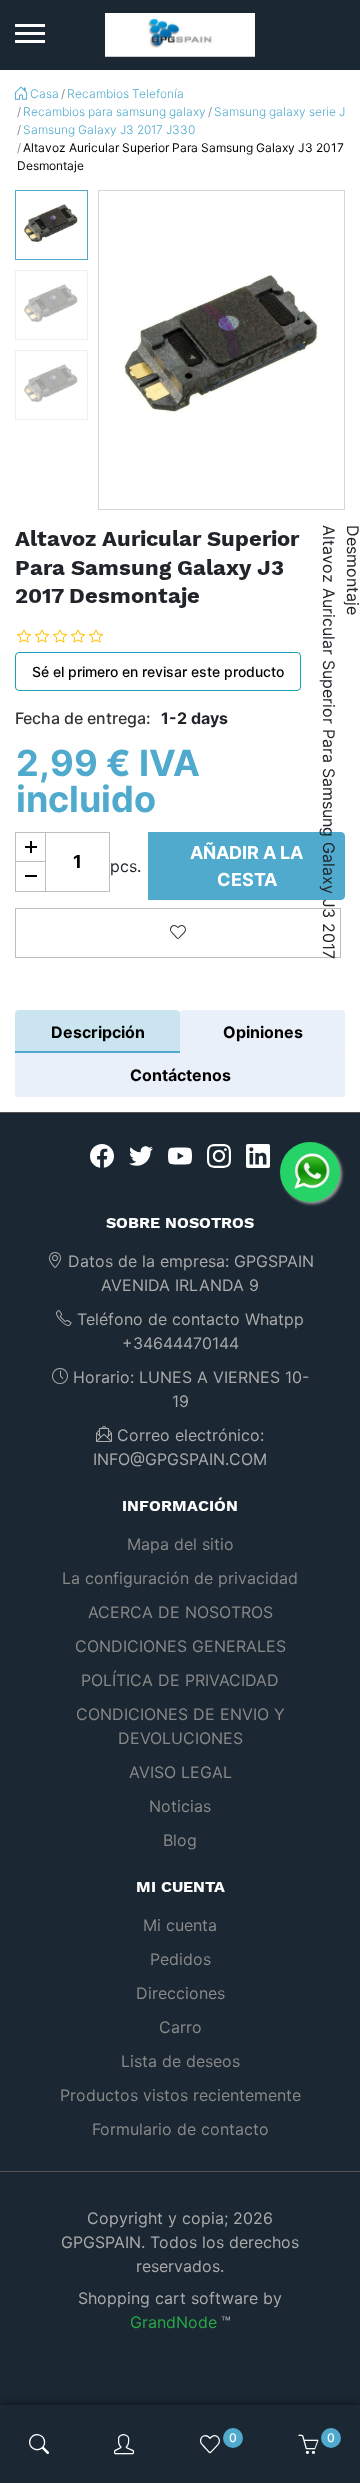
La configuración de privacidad (180, 1578)
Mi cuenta (180, 1925)
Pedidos (180, 1959)
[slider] (75, 636)
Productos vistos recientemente (180, 2095)
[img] (39, 2444)
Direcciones (180, 1993)
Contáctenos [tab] (180, 1075)
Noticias (180, 1806)
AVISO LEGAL (180, 1772)
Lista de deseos (180, 2061)
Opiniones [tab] (263, 1032)
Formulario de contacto (180, 2129)
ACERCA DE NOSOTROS (180, 1612)
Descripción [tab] (98, 1032)
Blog (180, 1840)
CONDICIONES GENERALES (180, 1646)
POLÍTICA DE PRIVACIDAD (180, 1680)
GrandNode (173, 2322)
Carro (180, 2027)
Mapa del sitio (180, 1544)
